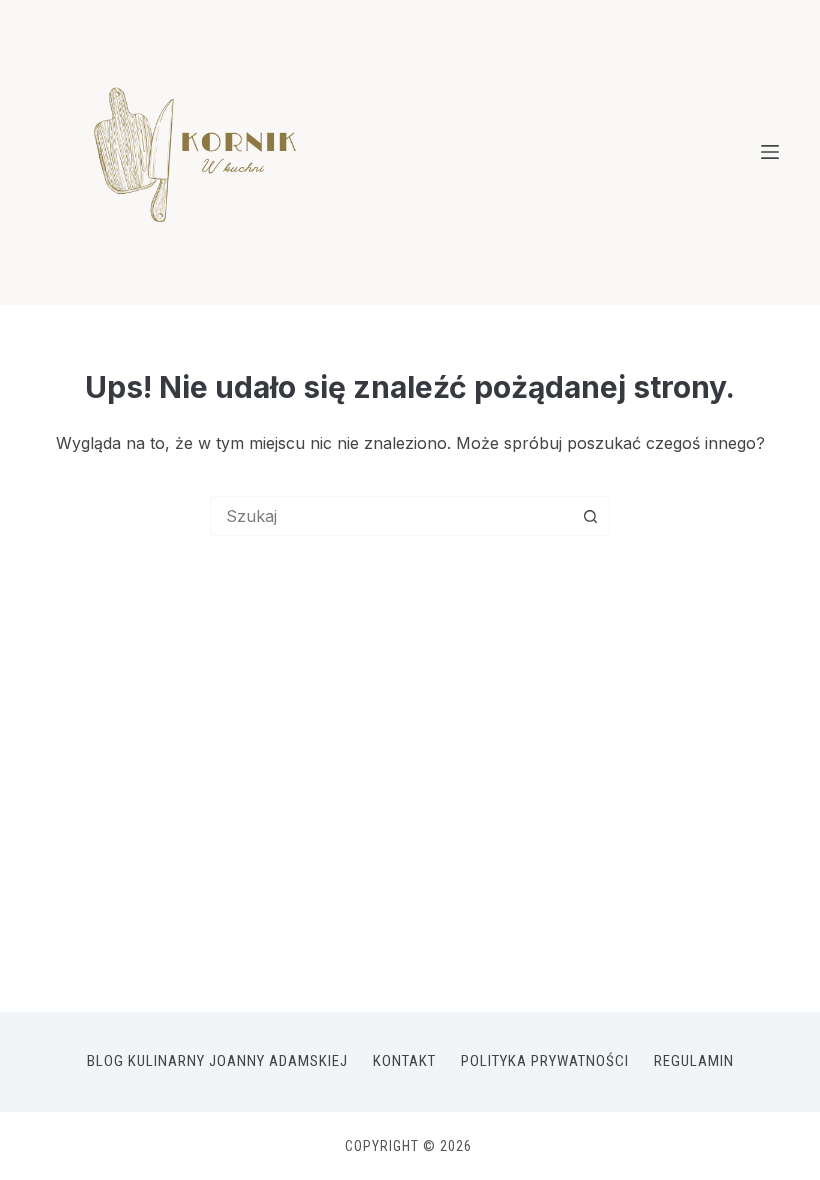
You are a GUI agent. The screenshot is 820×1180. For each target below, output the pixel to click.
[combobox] (391, 516)
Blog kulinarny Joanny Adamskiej (217, 1061)
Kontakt (404, 1061)
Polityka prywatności (545, 1061)
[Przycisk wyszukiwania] (590, 516)
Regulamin (694, 1061)
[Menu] (770, 152)
